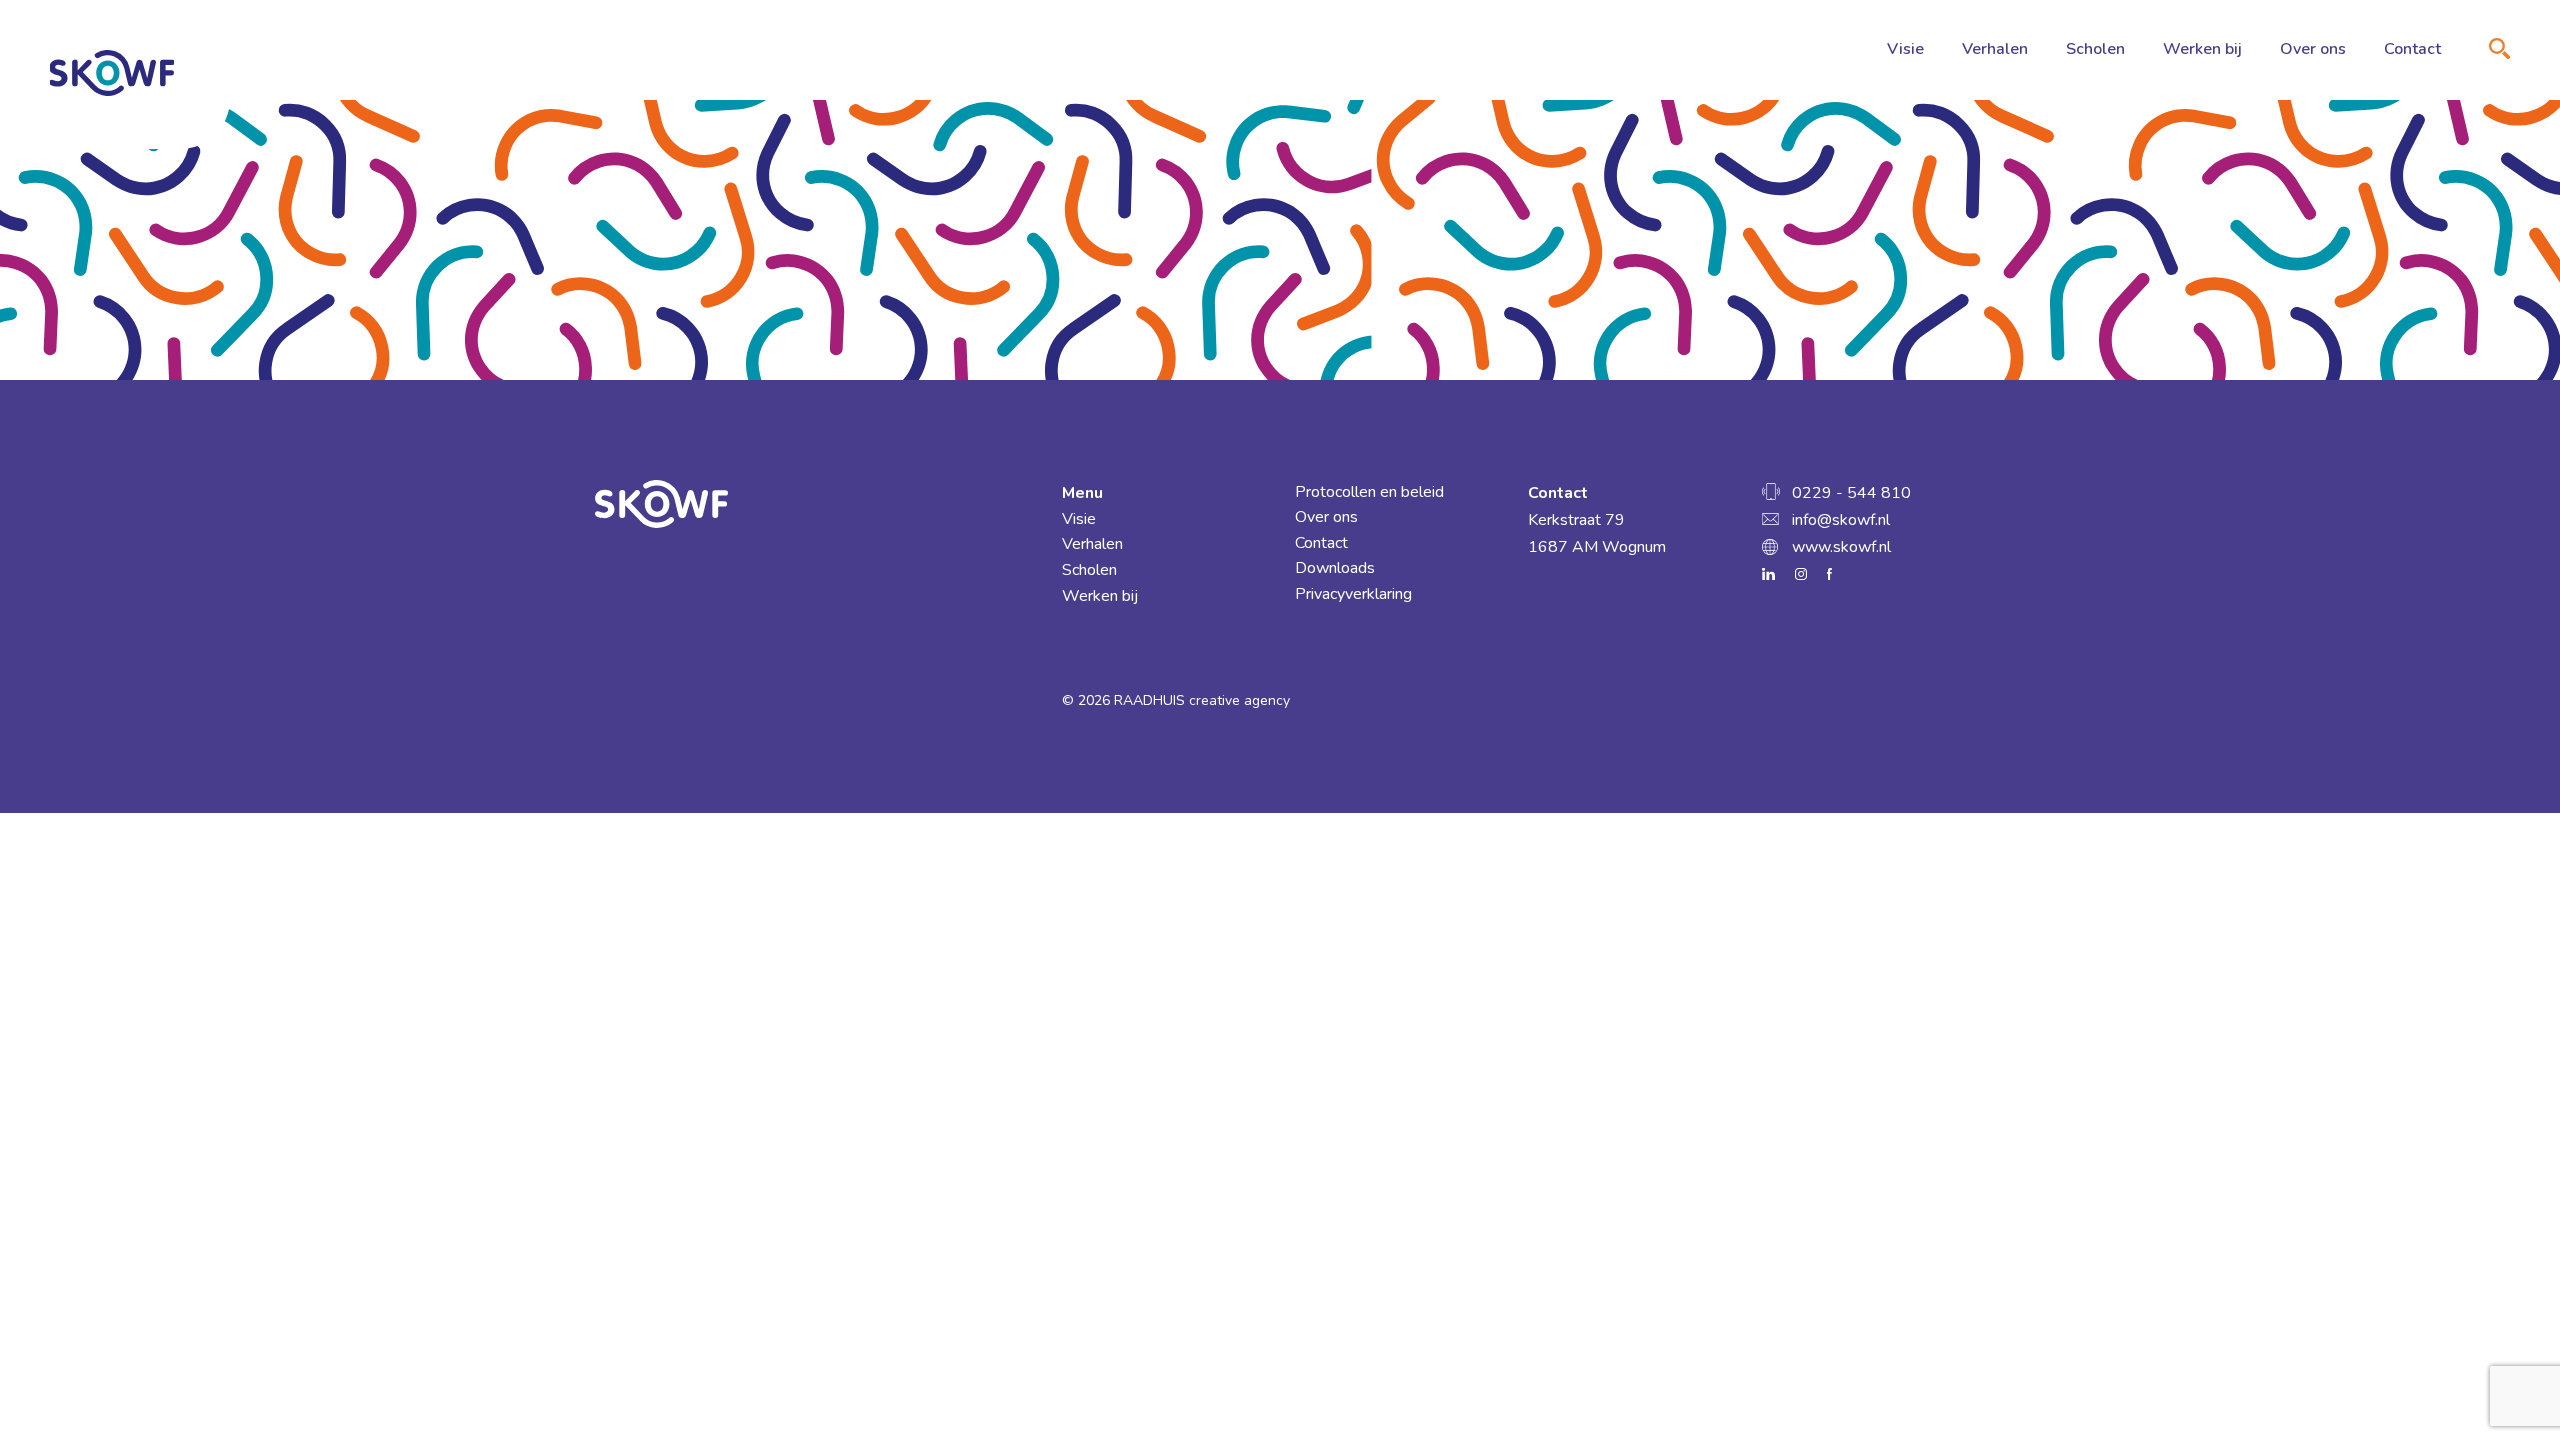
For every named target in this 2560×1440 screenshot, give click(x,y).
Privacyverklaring (1353, 594)
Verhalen (1995, 49)
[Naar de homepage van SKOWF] (813, 504)
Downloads (1335, 568)
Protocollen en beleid (1369, 492)
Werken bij (2202, 49)
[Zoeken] (2499, 48)
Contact (2412, 49)
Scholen (2095, 49)
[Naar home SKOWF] (112, 73)
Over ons (2313, 49)
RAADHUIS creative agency (1202, 700)
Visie (1905, 49)
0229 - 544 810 (1851, 493)
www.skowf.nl (1841, 547)
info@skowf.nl (1841, 520)
